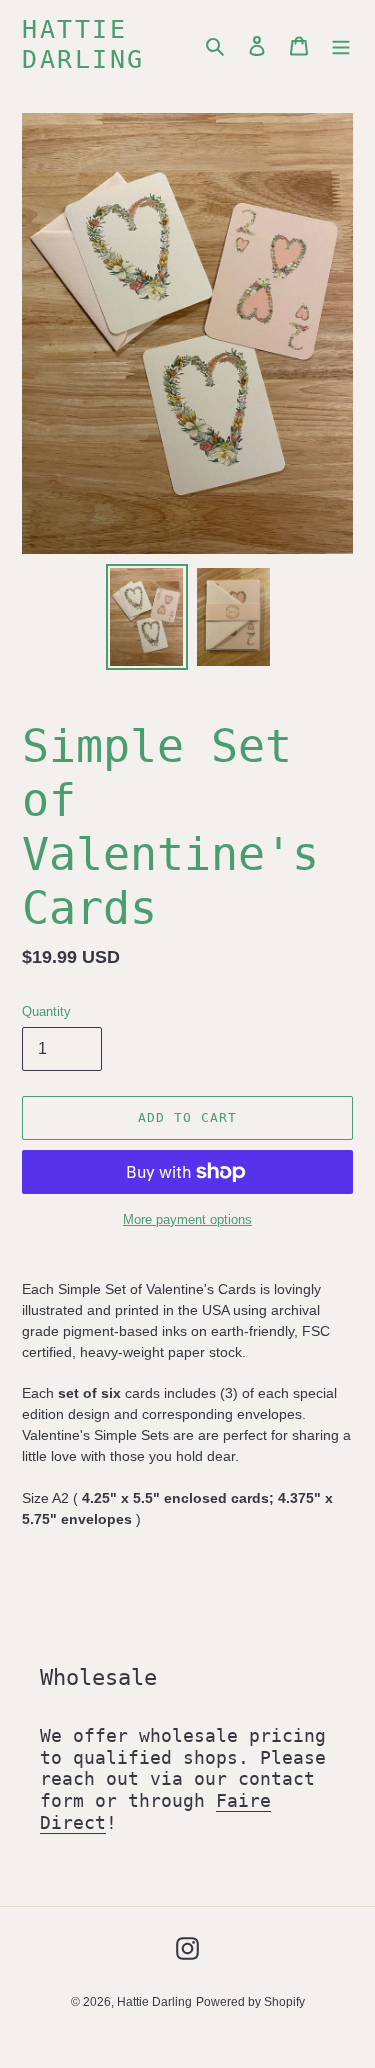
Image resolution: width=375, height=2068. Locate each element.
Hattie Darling (83, 44)
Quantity (46, 1011)
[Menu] (341, 45)
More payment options (187, 1219)
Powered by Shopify (250, 2002)
